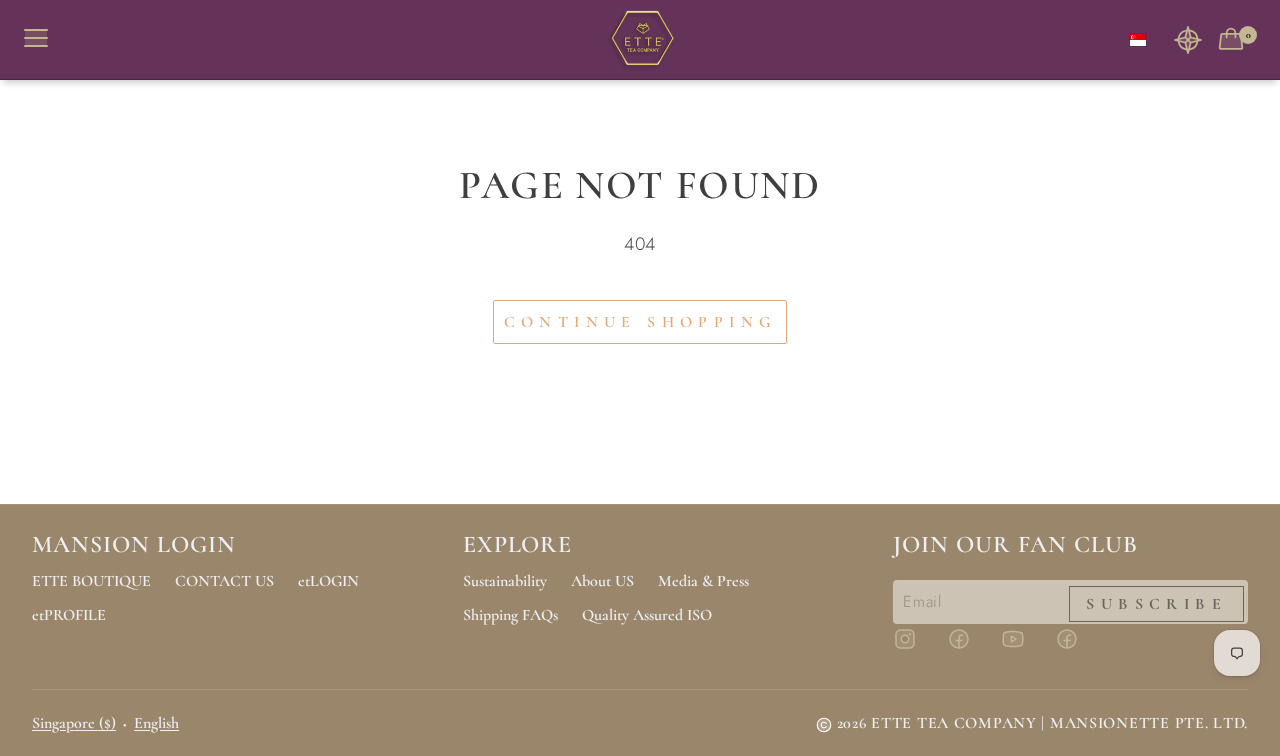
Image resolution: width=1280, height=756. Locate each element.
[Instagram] (917, 648)
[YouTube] (1025, 648)
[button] (1188, 39)
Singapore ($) (74, 723)
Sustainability (505, 581)
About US (602, 581)
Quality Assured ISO (647, 615)
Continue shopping (640, 322)
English (156, 723)
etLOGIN (328, 581)
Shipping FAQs (510, 615)
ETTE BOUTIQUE (91, 581)
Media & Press (703, 581)
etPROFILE (69, 615)
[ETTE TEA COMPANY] (640, 40)
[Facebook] (971, 648)
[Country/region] (1138, 39)
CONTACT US (224, 581)
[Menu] (44, 39)
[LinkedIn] (1079, 648)
